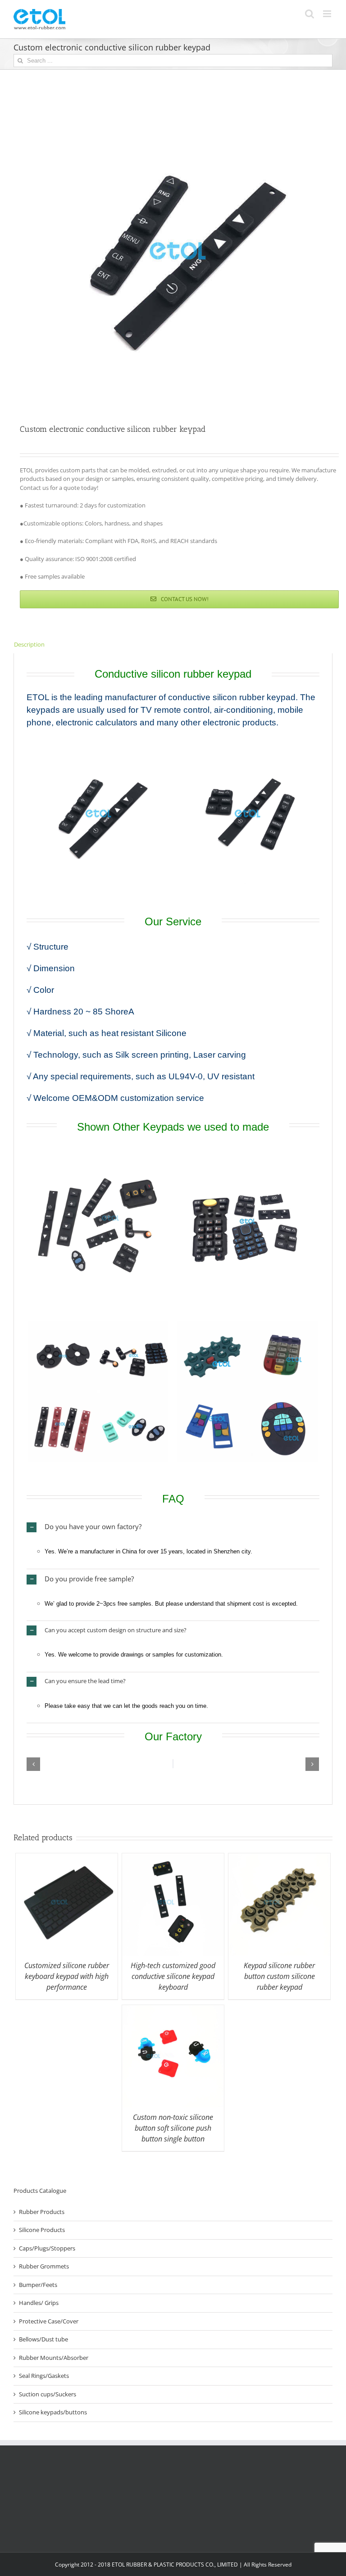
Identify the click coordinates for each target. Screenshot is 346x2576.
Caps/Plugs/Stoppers (47, 2248)
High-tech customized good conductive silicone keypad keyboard (173, 1976)
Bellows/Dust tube (43, 2339)
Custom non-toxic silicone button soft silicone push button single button (173, 2128)
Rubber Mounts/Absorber (54, 2358)
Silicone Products (42, 2230)
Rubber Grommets (44, 2266)
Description (29, 644)
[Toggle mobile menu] (328, 14)
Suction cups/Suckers (48, 2394)
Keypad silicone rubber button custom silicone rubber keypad (279, 1976)
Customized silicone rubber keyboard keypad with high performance (67, 1976)
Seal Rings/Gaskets (44, 2376)
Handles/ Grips (39, 2303)
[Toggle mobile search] (310, 14)
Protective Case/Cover (49, 2321)
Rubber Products (42, 2212)
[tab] (173, 645)
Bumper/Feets (38, 2285)
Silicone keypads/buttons (53, 2412)
